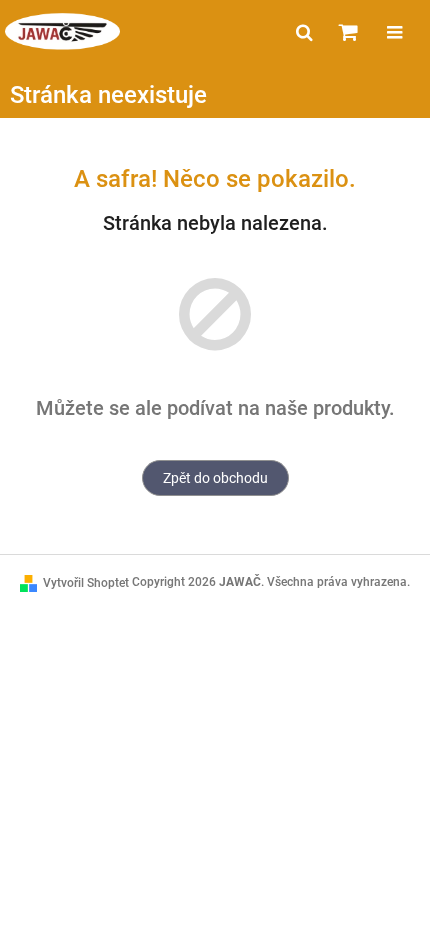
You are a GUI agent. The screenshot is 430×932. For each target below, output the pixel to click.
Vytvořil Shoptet (86, 583)
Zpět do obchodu (215, 478)
